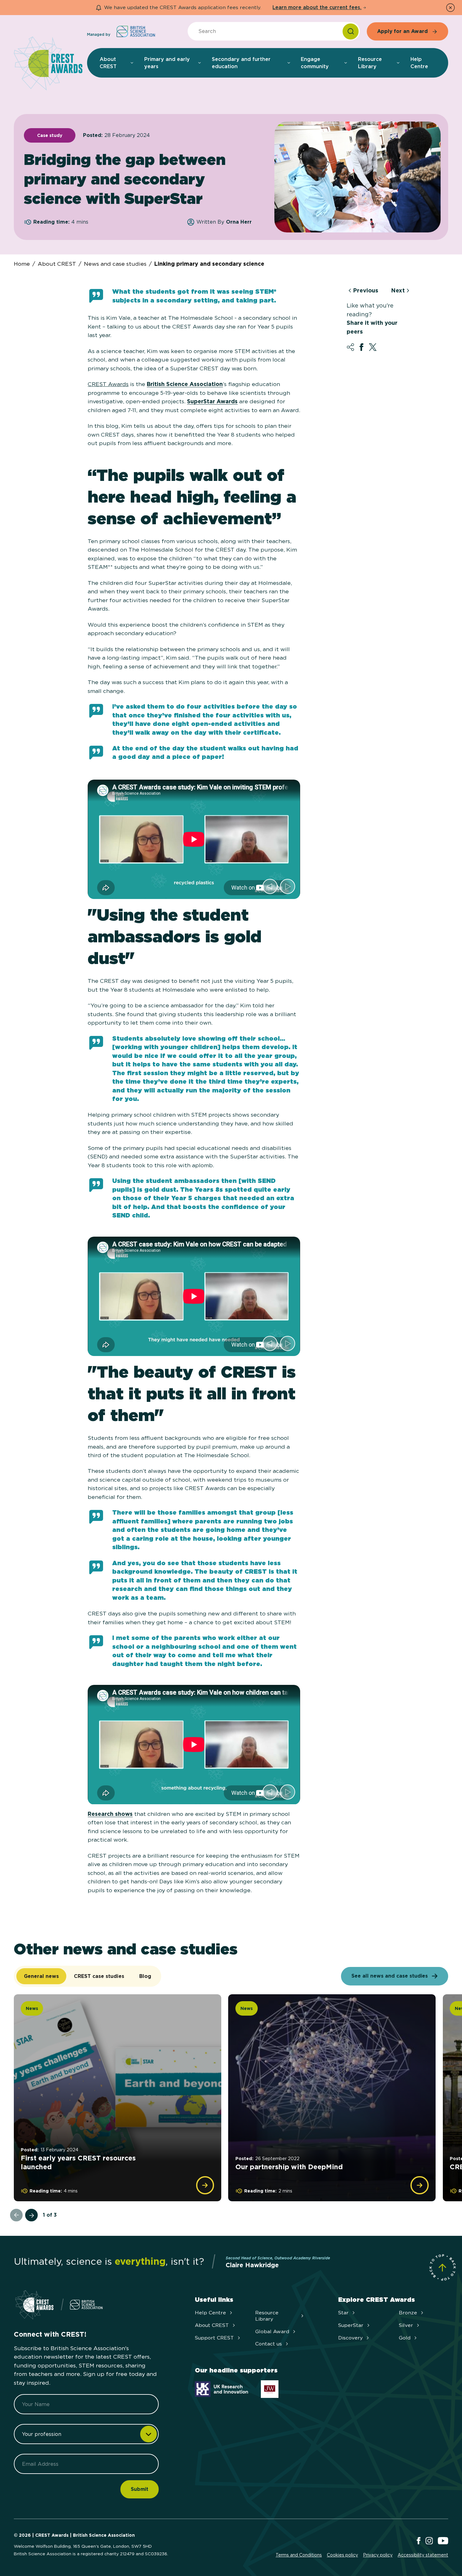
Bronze (408, 2313)
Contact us (269, 2344)
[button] (270, 886)
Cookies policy (342, 2555)
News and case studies (115, 264)
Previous (366, 291)
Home (22, 264)
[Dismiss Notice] (450, 8)
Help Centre (210, 2313)
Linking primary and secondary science (209, 264)
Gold (405, 2338)
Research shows (110, 1814)
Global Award (272, 2331)
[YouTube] (443, 2541)
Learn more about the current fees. (317, 7)
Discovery (350, 2338)
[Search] (351, 31)
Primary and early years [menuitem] (167, 63)
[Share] (350, 347)
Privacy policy (378, 2555)
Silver (406, 2325)
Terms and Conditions (299, 2555)
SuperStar (351, 2325)
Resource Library (267, 2316)
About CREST (57, 264)
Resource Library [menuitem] (370, 63)
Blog (145, 1976)
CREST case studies (99, 1976)
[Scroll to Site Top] (443, 2268)
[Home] (48, 64)
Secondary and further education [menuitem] (241, 63)
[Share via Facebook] (361, 347)
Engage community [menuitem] (315, 63)
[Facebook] (419, 2541)
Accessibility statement (423, 2555)
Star (343, 2313)
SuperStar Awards (212, 401)
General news (41, 1976)
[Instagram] (429, 2541)
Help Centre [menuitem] (419, 63)
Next (398, 291)
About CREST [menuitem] (108, 63)
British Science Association (185, 384)
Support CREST (214, 2338)
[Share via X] (373, 347)
